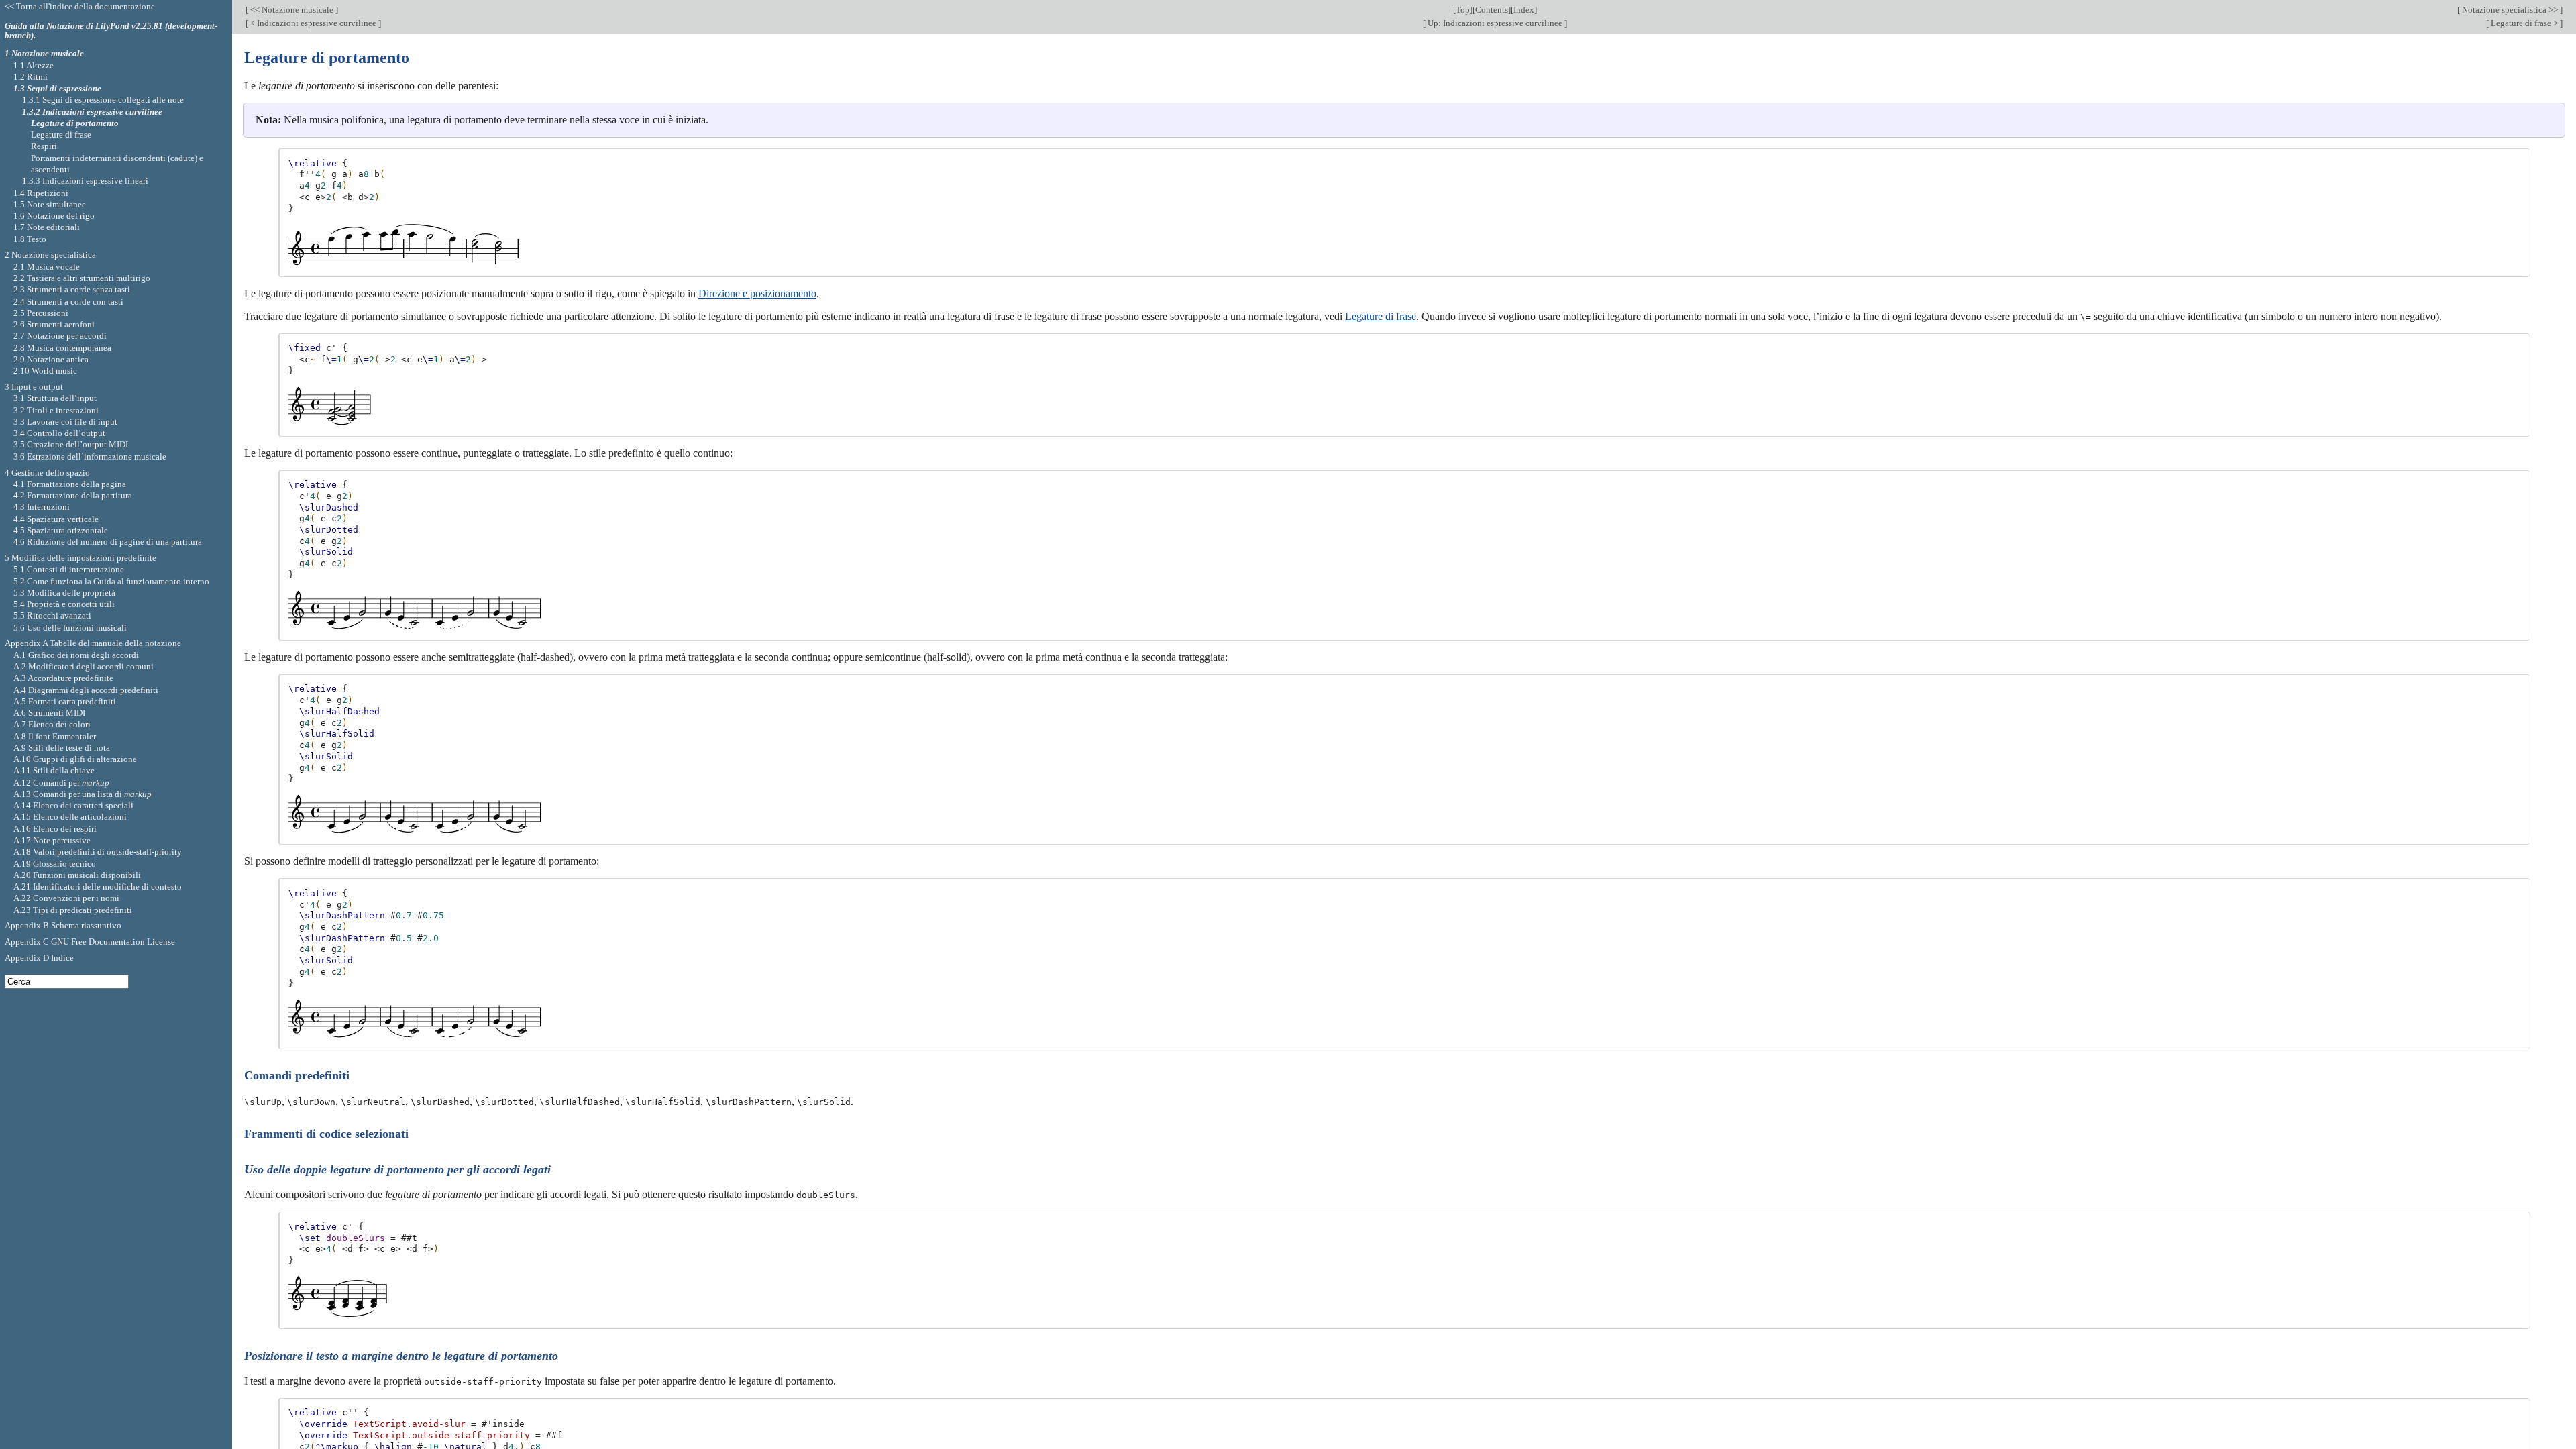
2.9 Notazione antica (51, 359)
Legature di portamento (75, 123)
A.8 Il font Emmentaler (55, 736)
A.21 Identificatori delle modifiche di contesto (98, 887)
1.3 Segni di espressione (57, 88)
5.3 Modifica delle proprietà (64, 593)
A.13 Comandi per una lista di (83, 794)
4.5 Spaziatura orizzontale (61, 530)
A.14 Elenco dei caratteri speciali (73, 805)
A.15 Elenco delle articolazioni (70, 817)
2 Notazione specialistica (50, 255)
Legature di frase (1381, 316)
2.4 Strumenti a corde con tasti (68, 302)
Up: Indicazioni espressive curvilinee (1495, 23)
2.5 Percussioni (41, 313)
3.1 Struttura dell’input (55, 398)
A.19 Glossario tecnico (55, 864)
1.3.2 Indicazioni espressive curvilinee (92, 112)
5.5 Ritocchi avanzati (52, 615)
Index (1524, 10)
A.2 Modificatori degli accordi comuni (84, 666)
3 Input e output (34, 387)
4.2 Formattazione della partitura (73, 495)
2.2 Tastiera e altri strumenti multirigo (82, 278)
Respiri (44, 146)
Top (1463, 10)
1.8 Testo (30, 239)
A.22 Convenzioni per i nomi (66, 898)
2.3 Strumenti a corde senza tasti (72, 289)
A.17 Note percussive (52, 840)
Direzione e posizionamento (757, 293)
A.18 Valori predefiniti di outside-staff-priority (98, 852)
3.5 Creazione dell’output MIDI (71, 444)
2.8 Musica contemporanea (62, 348)
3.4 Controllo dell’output (59, 433)
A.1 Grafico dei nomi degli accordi (76, 655)
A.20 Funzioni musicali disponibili (77, 875)
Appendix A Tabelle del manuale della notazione (93, 643)
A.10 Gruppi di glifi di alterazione (75, 759)
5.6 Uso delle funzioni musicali (70, 628)
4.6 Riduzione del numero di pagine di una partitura (108, 542)
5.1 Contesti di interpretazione (69, 569)
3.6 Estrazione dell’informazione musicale (90, 457)
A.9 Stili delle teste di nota (62, 748)
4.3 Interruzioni (42, 507)
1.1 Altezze (34, 65)
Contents (1492, 10)
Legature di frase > (2524, 23)
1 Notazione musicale (44, 53)
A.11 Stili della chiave (54, 770)
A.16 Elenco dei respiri (55, 829)
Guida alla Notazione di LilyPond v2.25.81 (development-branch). (111, 31)
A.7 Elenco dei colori (52, 724)
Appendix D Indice (39, 958)
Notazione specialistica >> (2510, 10)
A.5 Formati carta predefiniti (65, 701)
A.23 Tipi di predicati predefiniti (73, 910)
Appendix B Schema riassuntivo (63, 925)
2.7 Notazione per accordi (60, 336)
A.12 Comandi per (61, 783)
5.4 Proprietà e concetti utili (64, 604)
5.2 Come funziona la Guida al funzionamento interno (111, 581)
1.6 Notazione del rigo (54, 216)
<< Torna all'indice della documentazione (80, 6)
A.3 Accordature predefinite (63, 678)
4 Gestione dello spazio (47, 473)
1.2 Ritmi (31, 77)
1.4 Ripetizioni (41, 193)
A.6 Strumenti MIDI (49, 713)
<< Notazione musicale (292, 10)
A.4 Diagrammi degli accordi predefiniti (86, 690)
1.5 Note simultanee (50, 204)
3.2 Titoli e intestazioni (56, 410)
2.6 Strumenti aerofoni (54, 324)
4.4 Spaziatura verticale (56, 519)
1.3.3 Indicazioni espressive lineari (85, 181)
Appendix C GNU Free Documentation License (90, 942)
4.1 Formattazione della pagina (70, 484)
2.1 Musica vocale (47, 267)
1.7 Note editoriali (47, 227)
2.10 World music (45, 371)
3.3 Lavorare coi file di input (65, 422)
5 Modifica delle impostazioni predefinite (80, 558)
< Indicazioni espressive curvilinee (313, 23)
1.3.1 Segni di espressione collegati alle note (103, 100)
